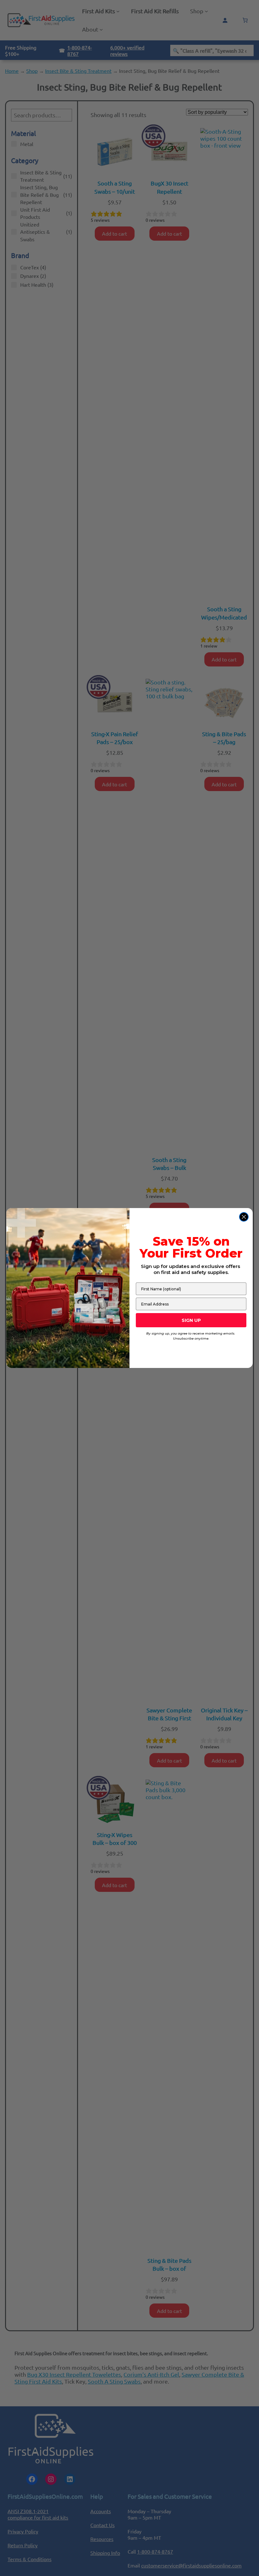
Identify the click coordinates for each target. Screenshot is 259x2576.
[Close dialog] (244, 1217)
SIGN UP (191, 1320)
